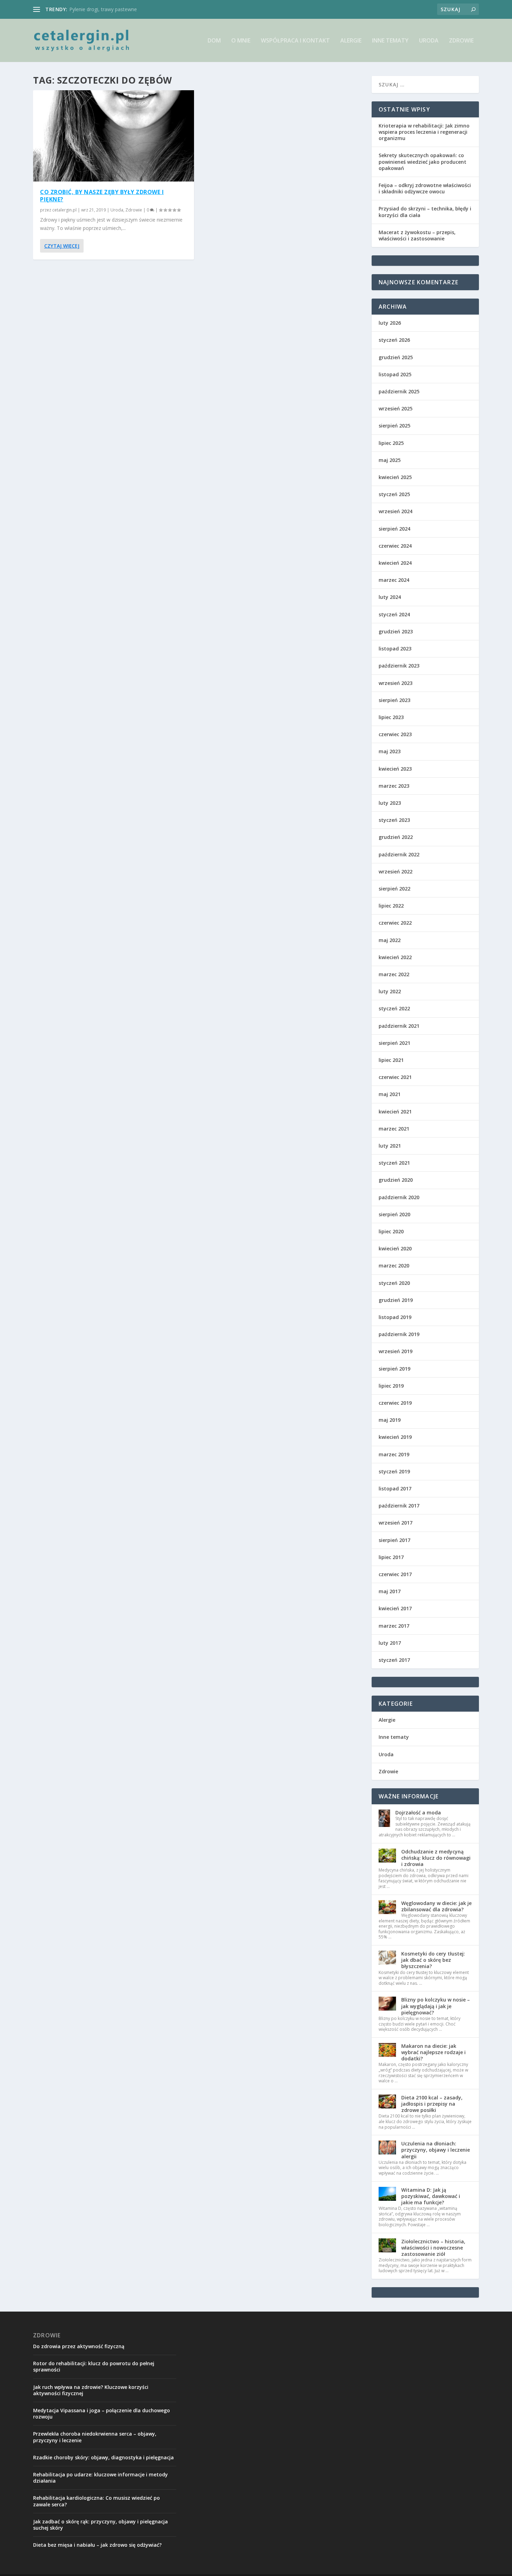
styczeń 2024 (394, 614)
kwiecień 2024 (395, 563)
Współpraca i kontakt (295, 41)
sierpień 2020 (394, 1214)
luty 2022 (390, 991)
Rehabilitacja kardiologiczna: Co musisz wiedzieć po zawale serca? (96, 2501)
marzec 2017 (394, 1626)
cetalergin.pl (64, 210)
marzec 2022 (394, 974)
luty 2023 (390, 803)
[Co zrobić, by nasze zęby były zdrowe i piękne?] (114, 136)
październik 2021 (399, 1026)
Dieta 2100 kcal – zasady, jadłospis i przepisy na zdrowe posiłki (432, 2104)
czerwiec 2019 (395, 1403)
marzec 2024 (394, 580)
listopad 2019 (395, 1317)
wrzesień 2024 (395, 511)
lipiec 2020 (391, 1231)
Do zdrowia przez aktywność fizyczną (79, 2346)
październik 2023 (399, 666)
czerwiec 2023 (395, 734)
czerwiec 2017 (395, 1574)
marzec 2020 (394, 1266)
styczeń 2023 (394, 820)
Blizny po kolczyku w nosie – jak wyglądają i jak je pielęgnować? (436, 2006)
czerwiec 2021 (395, 1077)
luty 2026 (390, 323)
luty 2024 (390, 597)
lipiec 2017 (391, 1557)
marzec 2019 (394, 1454)
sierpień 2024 (394, 529)
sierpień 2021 (394, 1043)
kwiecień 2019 (395, 1437)
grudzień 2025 (396, 357)
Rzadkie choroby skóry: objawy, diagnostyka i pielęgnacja (103, 2457)
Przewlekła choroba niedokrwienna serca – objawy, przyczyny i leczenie (95, 2437)
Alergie (351, 41)
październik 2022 (399, 854)
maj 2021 (390, 1094)
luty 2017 (390, 1643)
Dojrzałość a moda (418, 1813)
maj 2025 (390, 460)
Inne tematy (390, 41)
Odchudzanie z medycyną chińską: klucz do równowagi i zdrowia (436, 1858)
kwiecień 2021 (395, 1112)
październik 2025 (399, 391)
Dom (214, 41)
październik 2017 (399, 1506)
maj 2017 (390, 1591)
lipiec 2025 (391, 443)
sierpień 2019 (394, 1369)
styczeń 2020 (394, 1283)
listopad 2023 (395, 649)
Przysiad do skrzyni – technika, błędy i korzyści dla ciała (425, 212)
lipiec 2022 (391, 906)
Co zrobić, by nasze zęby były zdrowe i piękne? (102, 196)
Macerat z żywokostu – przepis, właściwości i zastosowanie (417, 235)
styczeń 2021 (394, 1163)
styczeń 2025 (394, 494)
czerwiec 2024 (395, 546)
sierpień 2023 (394, 700)
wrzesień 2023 (395, 683)
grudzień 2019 (396, 1300)
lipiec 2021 (391, 1060)
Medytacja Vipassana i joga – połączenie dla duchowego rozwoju (102, 2413)
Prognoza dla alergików (96, 9)
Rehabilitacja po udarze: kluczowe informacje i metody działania (100, 2478)
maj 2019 (390, 1420)
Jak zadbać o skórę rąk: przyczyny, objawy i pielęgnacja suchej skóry (100, 2525)
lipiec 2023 (391, 717)
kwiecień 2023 (395, 769)
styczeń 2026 (394, 340)
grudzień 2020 (396, 1180)
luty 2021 (390, 1146)
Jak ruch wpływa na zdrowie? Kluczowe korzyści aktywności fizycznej (91, 2390)
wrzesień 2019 (395, 1351)
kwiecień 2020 (395, 1248)
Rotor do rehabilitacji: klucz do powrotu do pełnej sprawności (94, 2366)
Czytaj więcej (62, 246)
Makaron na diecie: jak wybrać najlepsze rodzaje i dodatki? (433, 2052)
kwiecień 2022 (395, 957)
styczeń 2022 (394, 1008)
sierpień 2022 (394, 889)
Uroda (429, 41)
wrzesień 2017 (395, 1523)
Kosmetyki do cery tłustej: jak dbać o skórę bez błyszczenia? (433, 1960)
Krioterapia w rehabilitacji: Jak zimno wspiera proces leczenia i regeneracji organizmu (424, 132)
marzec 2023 (394, 786)
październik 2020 (399, 1197)
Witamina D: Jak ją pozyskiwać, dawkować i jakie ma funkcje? (431, 2196)
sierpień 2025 (394, 426)
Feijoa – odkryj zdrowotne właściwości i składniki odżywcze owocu (425, 188)
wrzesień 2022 (395, 871)
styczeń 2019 (394, 1471)
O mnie (241, 41)
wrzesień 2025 (395, 408)
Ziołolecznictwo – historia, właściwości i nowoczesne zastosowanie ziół (433, 2248)
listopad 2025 (395, 374)
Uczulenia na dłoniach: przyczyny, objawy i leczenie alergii (436, 2150)
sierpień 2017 (394, 1540)
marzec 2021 (394, 1129)
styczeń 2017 (394, 1660)
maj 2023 (390, 751)
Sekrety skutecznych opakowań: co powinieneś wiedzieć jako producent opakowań (422, 161)
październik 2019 (399, 1334)
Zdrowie (461, 41)
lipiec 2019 (391, 1386)
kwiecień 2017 (395, 1608)
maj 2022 (390, 940)
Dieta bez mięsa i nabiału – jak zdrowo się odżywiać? (97, 2545)
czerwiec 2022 (395, 923)
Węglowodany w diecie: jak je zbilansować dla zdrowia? (436, 1906)
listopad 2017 (395, 1488)
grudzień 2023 (396, 631)
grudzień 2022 (396, 837)
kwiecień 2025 (395, 477)
